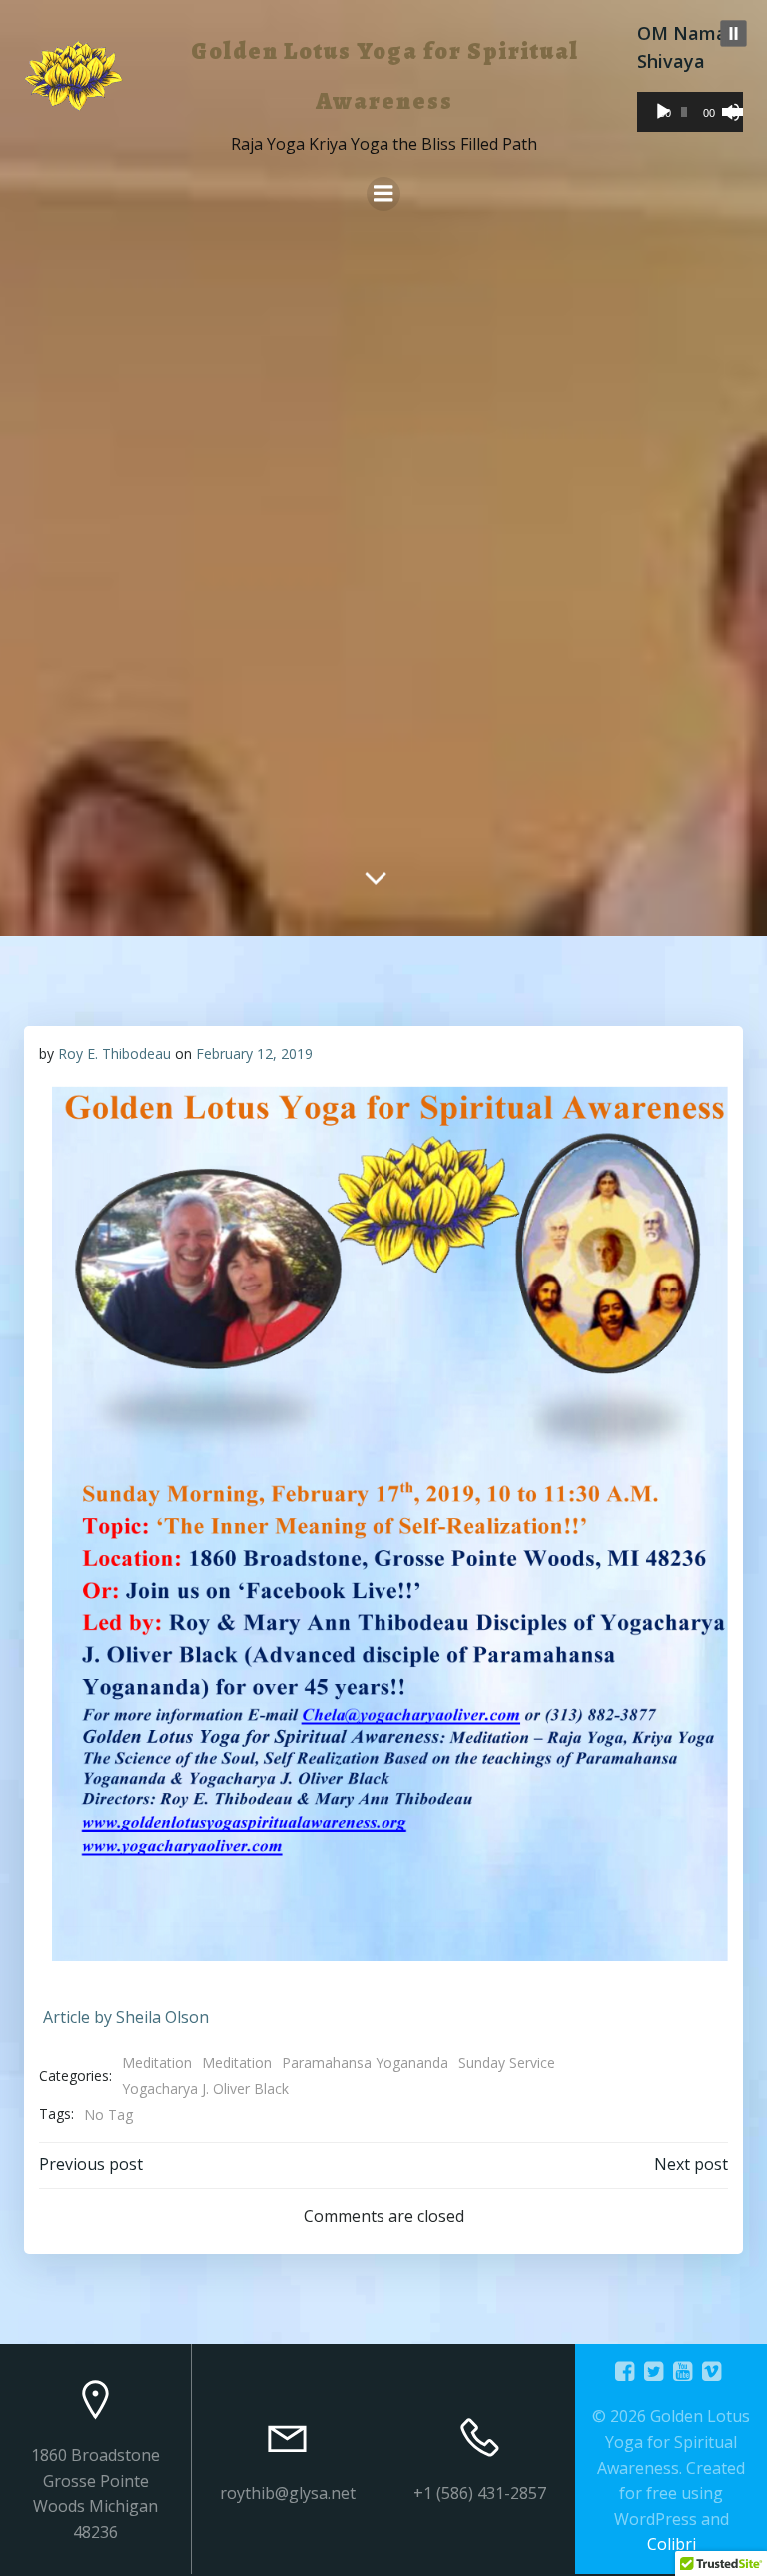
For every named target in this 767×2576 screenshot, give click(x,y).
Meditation (157, 2062)
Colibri (672, 2544)
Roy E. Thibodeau (114, 1053)
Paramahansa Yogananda (365, 2062)
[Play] (663, 112)
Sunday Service (507, 2062)
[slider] (728, 110)
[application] (690, 112)
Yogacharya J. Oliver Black (205, 2088)
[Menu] (383, 194)
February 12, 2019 (254, 1053)
